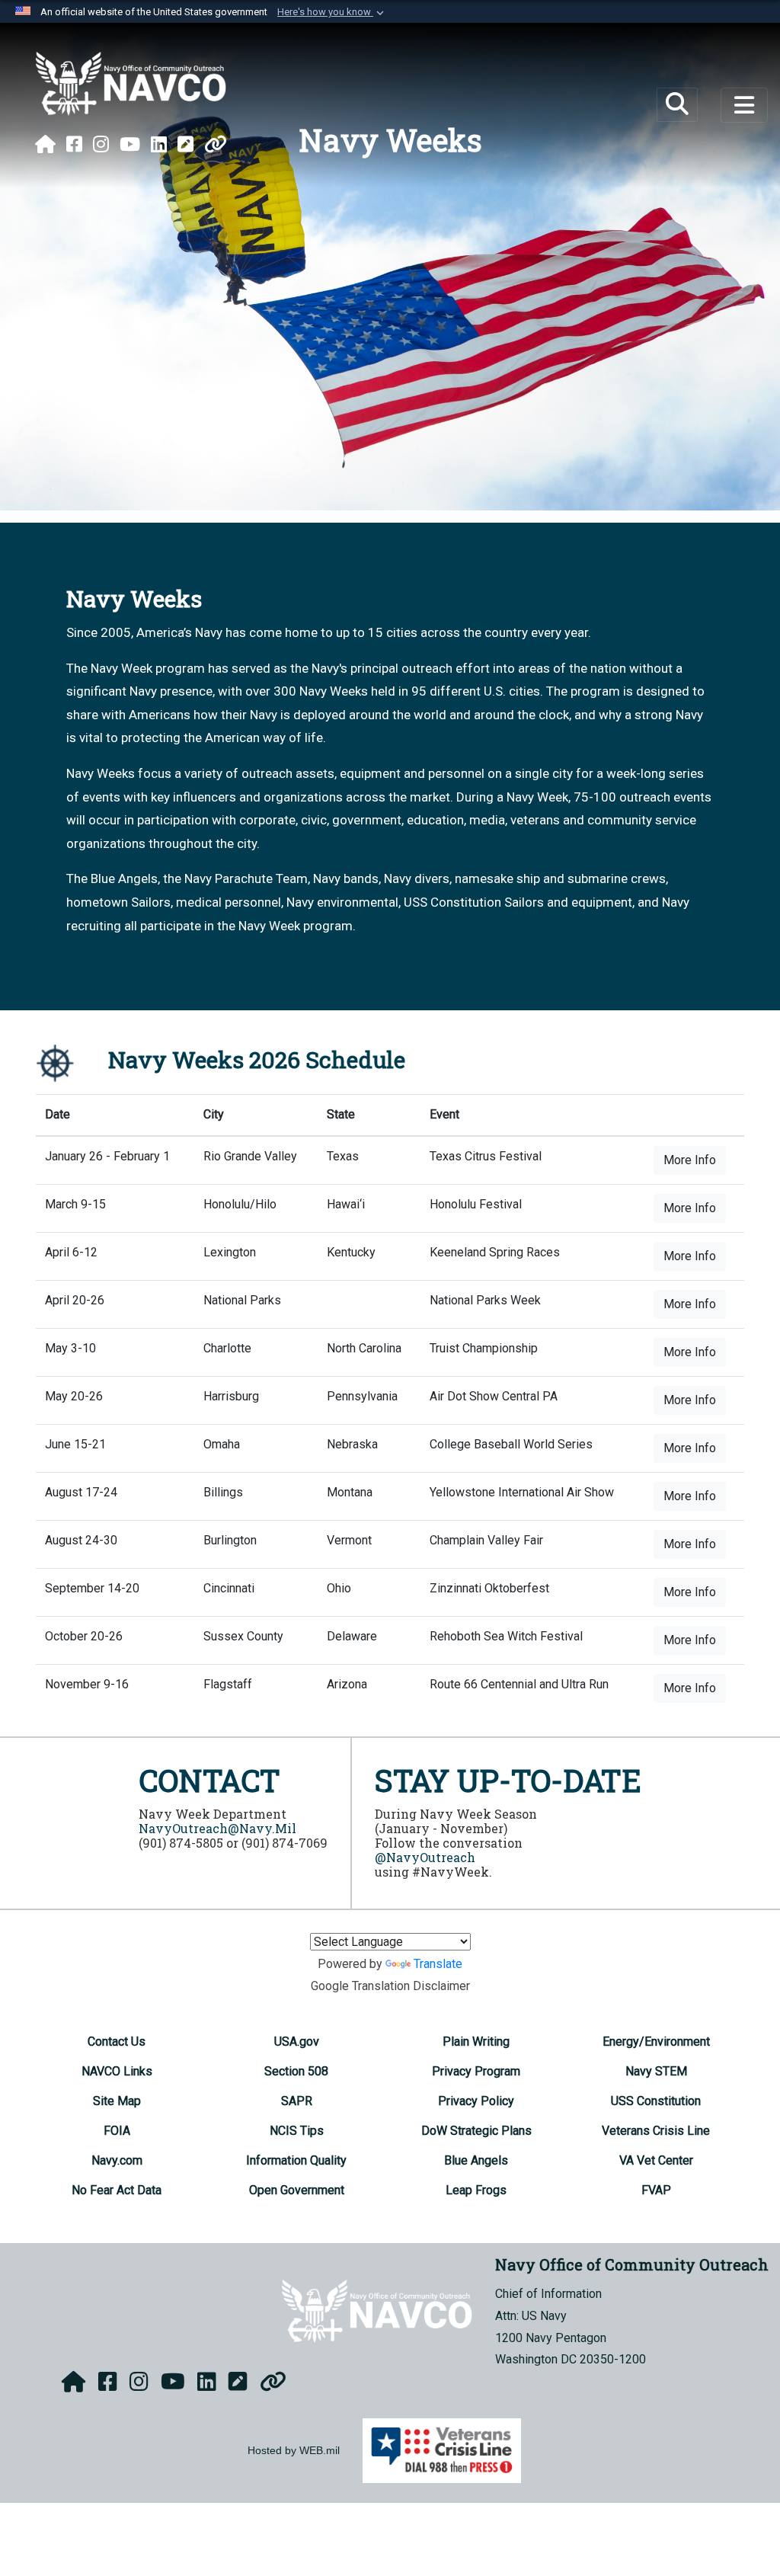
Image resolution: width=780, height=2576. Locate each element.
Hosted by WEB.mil (294, 2450)
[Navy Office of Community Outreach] (131, 84)
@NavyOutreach (425, 1857)
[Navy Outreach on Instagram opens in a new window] (101, 145)
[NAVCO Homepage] (45, 145)
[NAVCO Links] (216, 145)
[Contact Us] (185, 145)
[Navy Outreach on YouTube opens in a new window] (130, 145)
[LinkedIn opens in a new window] (159, 145)
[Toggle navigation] (744, 105)
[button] (332, 12)
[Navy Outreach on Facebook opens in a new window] (74, 145)
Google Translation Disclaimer (390, 1986)
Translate (438, 1964)
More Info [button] (690, 1160)
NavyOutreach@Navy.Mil (217, 1828)
